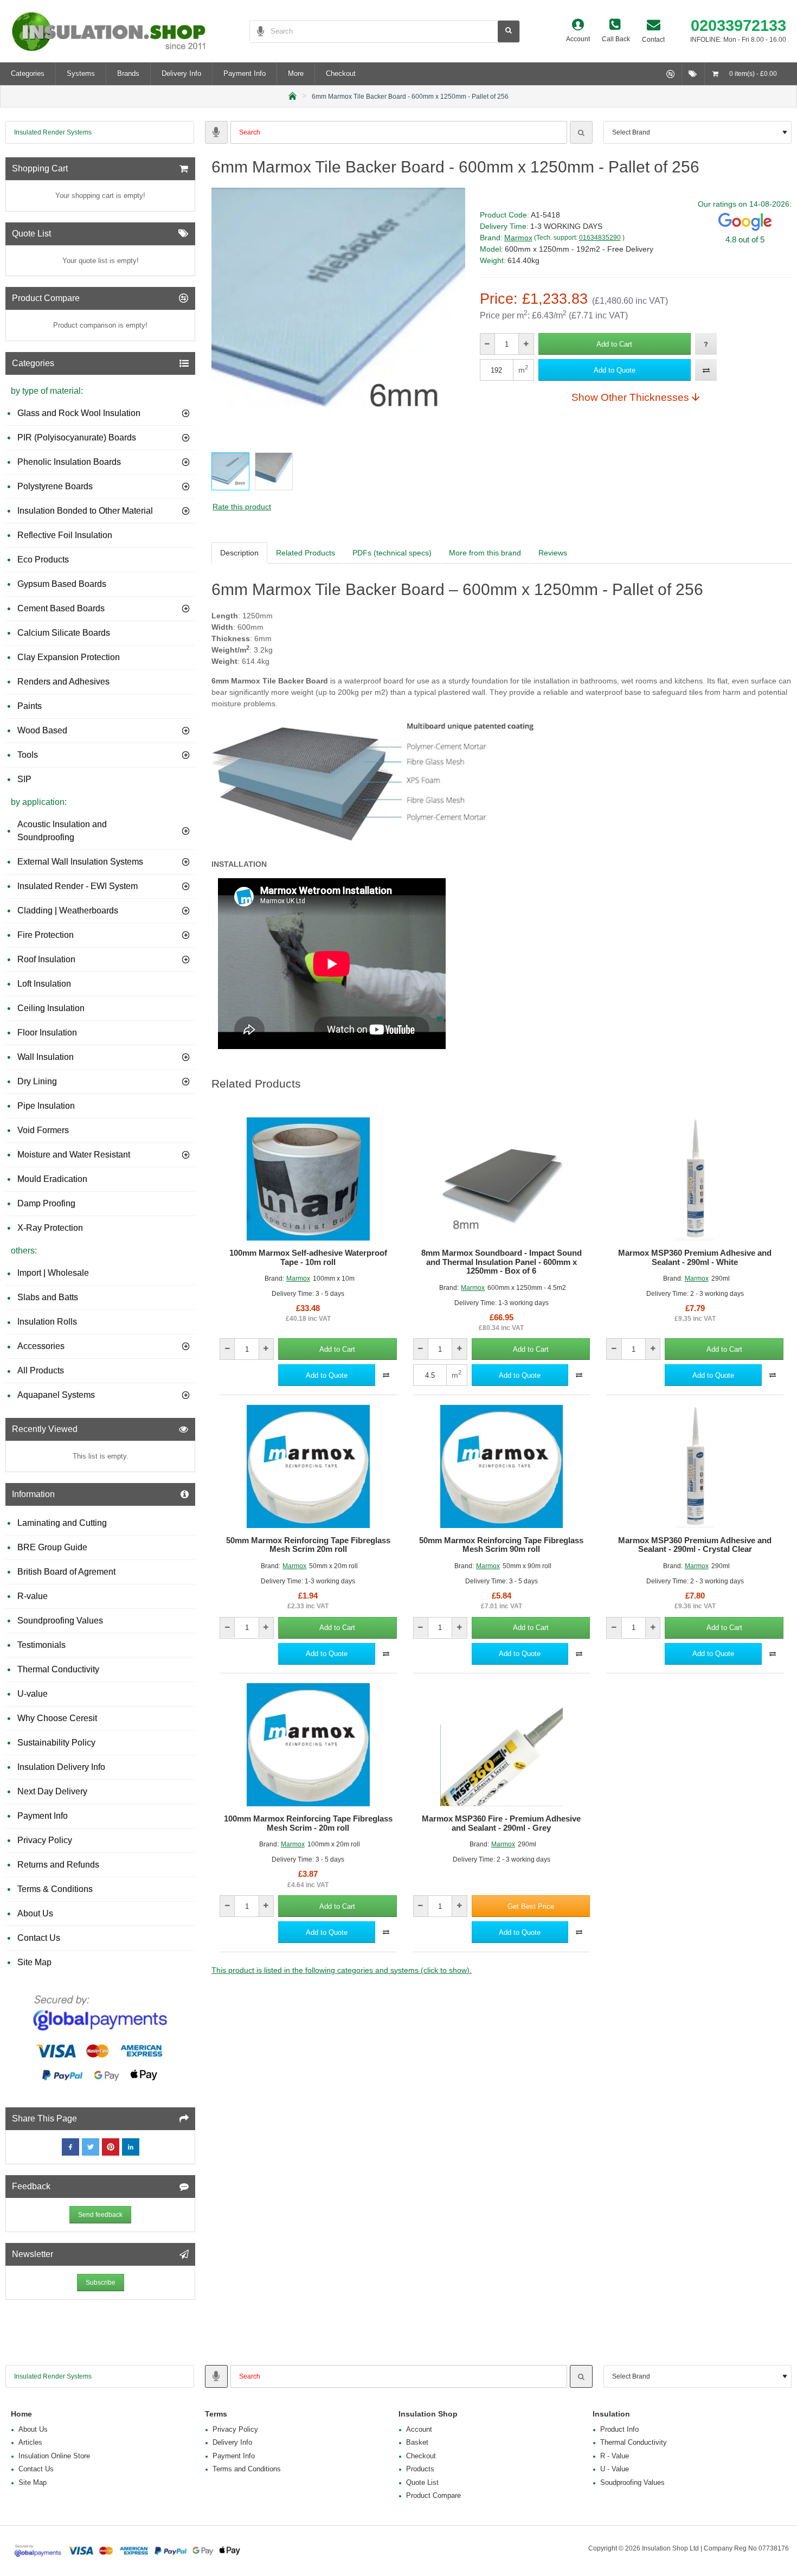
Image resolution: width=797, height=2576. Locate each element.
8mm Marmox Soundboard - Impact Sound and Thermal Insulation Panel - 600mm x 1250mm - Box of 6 (502, 1262)
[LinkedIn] (131, 2147)
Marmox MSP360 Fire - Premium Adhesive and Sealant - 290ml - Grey (501, 1823)
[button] (615, 344)
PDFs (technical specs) (392, 553)
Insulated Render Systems (53, 132)
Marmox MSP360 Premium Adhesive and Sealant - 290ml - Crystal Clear (695, 1545)
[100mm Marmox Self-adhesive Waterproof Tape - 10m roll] (308, 1179)
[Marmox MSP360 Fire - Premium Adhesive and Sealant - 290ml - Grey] (502, 1745)
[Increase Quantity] (526, 344)
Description (239, 553)
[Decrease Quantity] (488, 344)
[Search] (581, 132)
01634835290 (600, 238)
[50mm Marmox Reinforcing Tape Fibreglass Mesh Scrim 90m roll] (502, 1466)
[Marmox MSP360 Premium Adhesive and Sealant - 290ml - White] (695, 1179)
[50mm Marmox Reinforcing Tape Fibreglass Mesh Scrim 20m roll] (308, 1466)
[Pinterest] (111, 2147)
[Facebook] (70, 2147)
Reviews (553, 553)
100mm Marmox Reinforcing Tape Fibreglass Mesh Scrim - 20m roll (308, 1823)
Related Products (306, 553)
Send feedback (100, 2215)
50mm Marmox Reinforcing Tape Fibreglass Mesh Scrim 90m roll (501, 1545)
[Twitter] (91, 2147)
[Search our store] (509, 31)
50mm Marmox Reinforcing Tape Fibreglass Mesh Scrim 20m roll (308, 1545)
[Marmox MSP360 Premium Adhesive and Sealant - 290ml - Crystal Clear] (695, 1466)
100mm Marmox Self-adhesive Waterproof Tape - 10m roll (308, 1258)
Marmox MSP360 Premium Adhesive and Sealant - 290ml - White (695, 1258)
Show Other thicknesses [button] (630, 397)
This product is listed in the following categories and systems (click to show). (342, 1970)
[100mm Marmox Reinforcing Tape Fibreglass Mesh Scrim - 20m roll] (308, 1745)
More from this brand (485, 553)
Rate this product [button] (242, 507)
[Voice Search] (257, 31)
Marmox (518, 238)
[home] (293, 95)
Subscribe (101, 2283)
